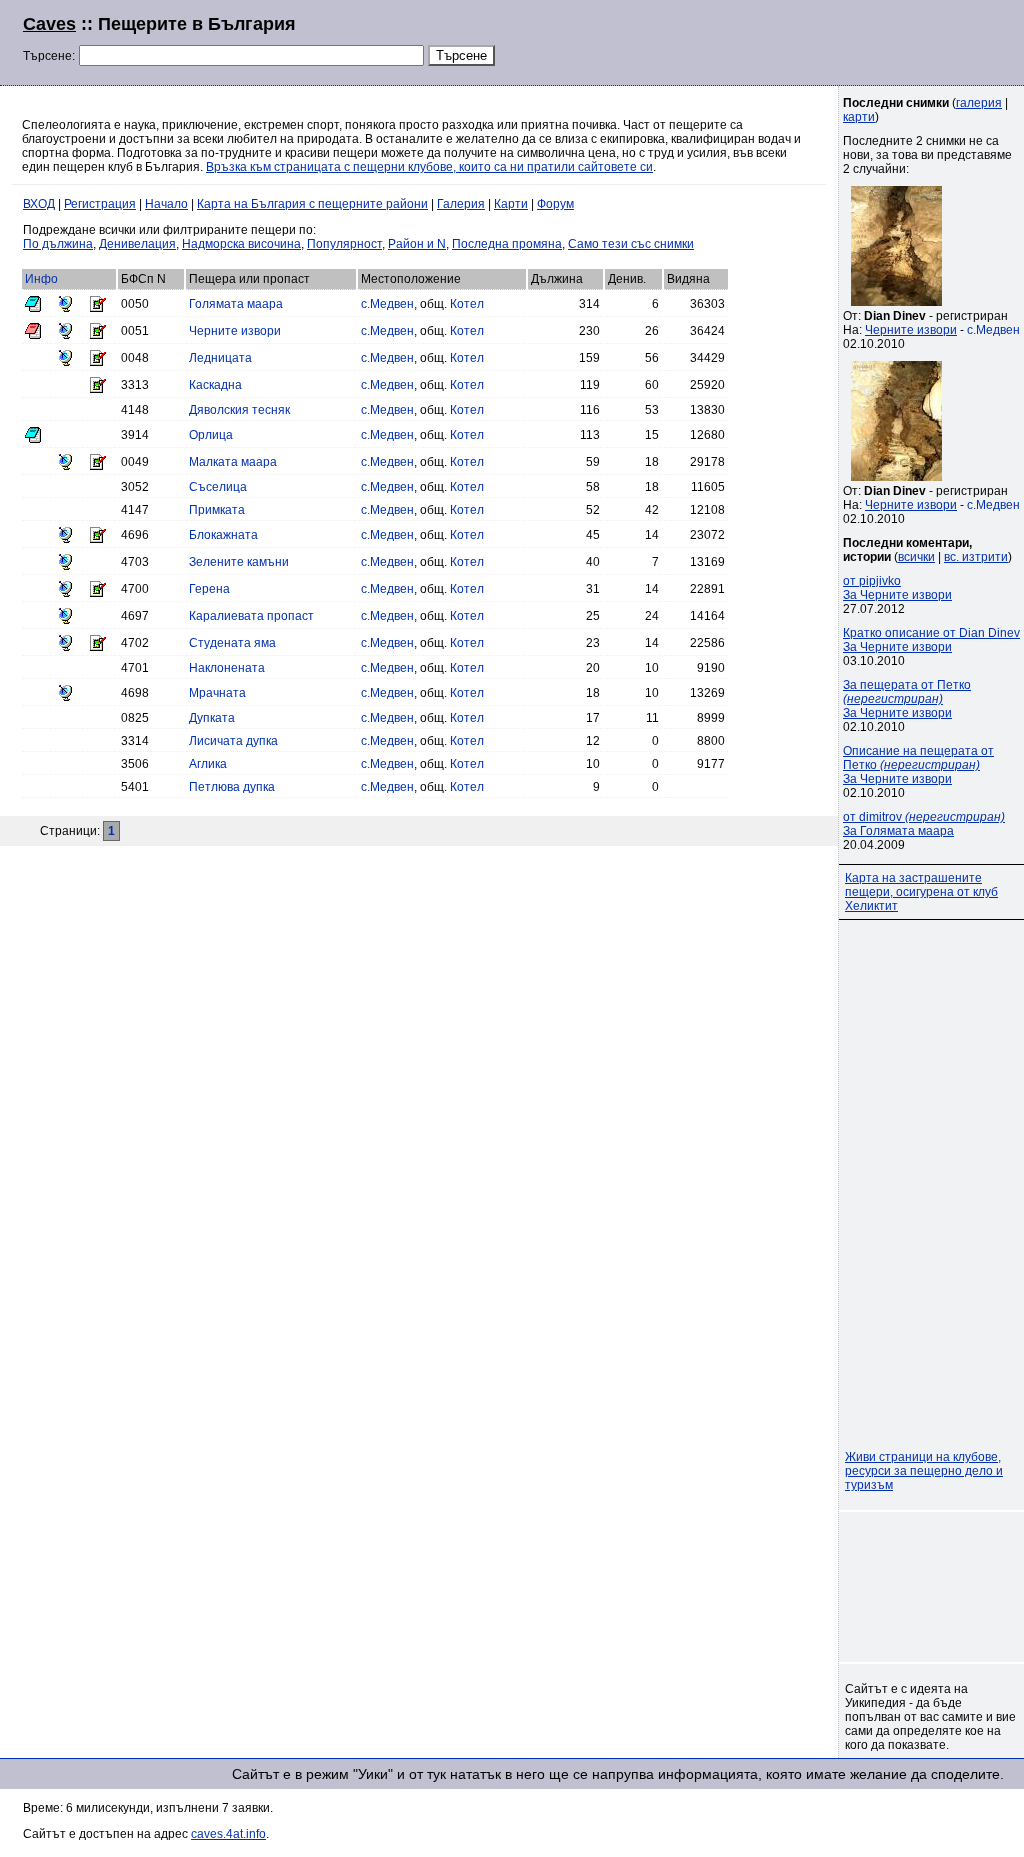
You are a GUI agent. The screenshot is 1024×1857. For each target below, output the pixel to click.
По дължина (58, 244)
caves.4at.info (228, 1834)
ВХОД (39, 204)
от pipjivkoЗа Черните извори (897, 588)
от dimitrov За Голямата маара (924, 824)
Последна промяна (507, 244)
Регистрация (100, 204)
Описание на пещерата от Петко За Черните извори (918, 765)
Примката (217, 510)
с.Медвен (387, 304)
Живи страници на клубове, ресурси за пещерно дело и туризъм (924, 1471)
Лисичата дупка (233, 741)
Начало (166, 204)
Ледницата (220, 358)
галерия (979, 103)
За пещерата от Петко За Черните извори (907, 699)
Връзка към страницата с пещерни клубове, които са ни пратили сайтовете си (429, 167)
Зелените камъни (239, 562)
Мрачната (217, 693)
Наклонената (227, 668)
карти (859, 117)
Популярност (344, 244)
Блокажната (223, 535)
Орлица (211, 435)
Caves (49, 24)
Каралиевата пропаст (251, 616)
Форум (555, 204)
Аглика (208, 764)
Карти (511, 204)
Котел (467, 304)
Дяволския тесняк (239, 410)
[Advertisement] (758, 40)
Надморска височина (241, 244)
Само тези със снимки (631, 244)
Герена (209, 589)
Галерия (461, 204)
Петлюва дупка (232, 787)
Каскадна (215, 385)
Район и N (417, 244)
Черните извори (235, 331)
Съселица (218, 487)
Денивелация (137, 244)
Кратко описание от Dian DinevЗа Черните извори (931, 640)
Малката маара (233, 462)
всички (916, 557)
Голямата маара (236, 304)
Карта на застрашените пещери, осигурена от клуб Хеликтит (921, 892)
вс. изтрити (976, 557)
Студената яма (232, 643)
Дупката (212, 718)
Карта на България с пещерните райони (312, 204)
